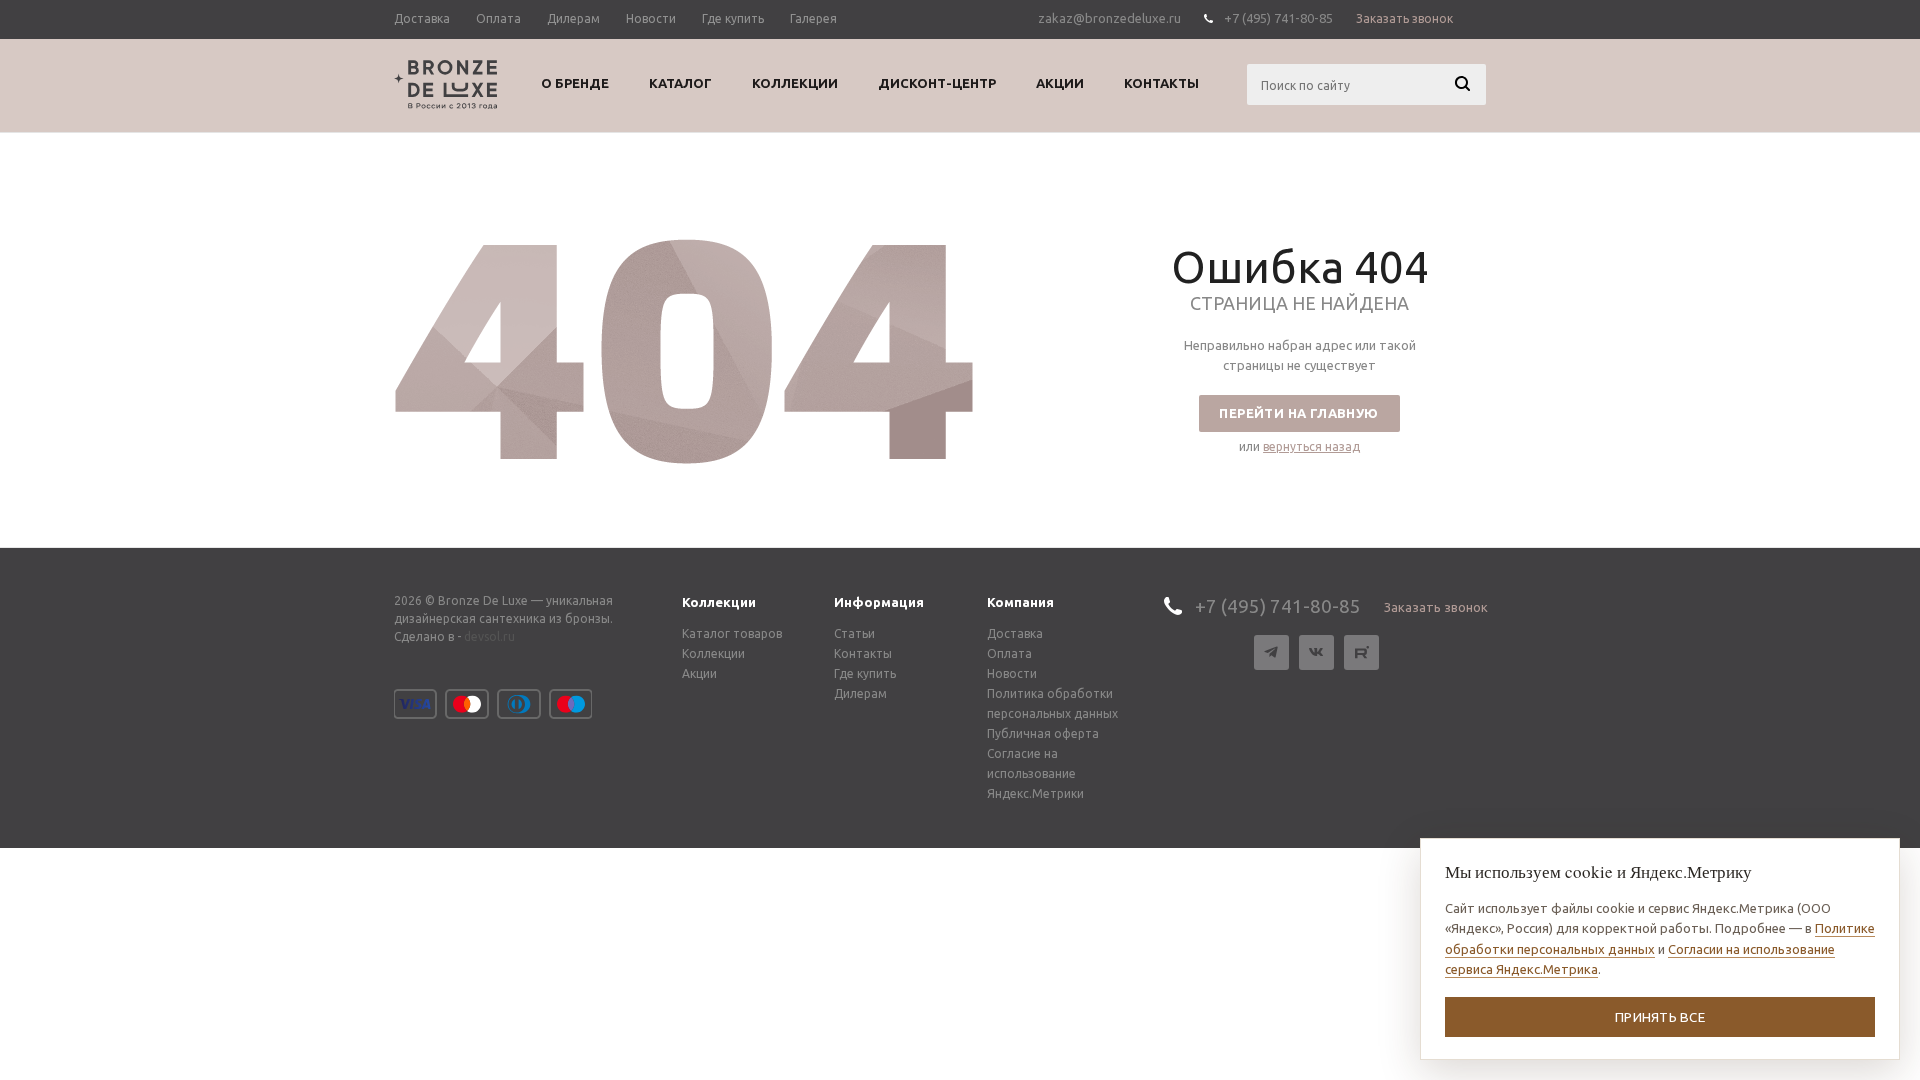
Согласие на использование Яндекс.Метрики (1035, 773)
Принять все (1660, 1017)
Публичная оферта (1043, 733)
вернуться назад (1311, 446)
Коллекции (719, 602)
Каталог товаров (732, 633)
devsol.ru (489, 636)
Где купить (865, 673)
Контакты (863, 653)
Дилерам (860, 693)
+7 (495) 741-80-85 (1278, 18)
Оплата (1009, 653)
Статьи (854, 633)
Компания (1020, 602)
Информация (879, 602)
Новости (1012, 673)
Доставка (1015, 633)
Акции (699, 673)
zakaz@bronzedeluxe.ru (1109, 18)
